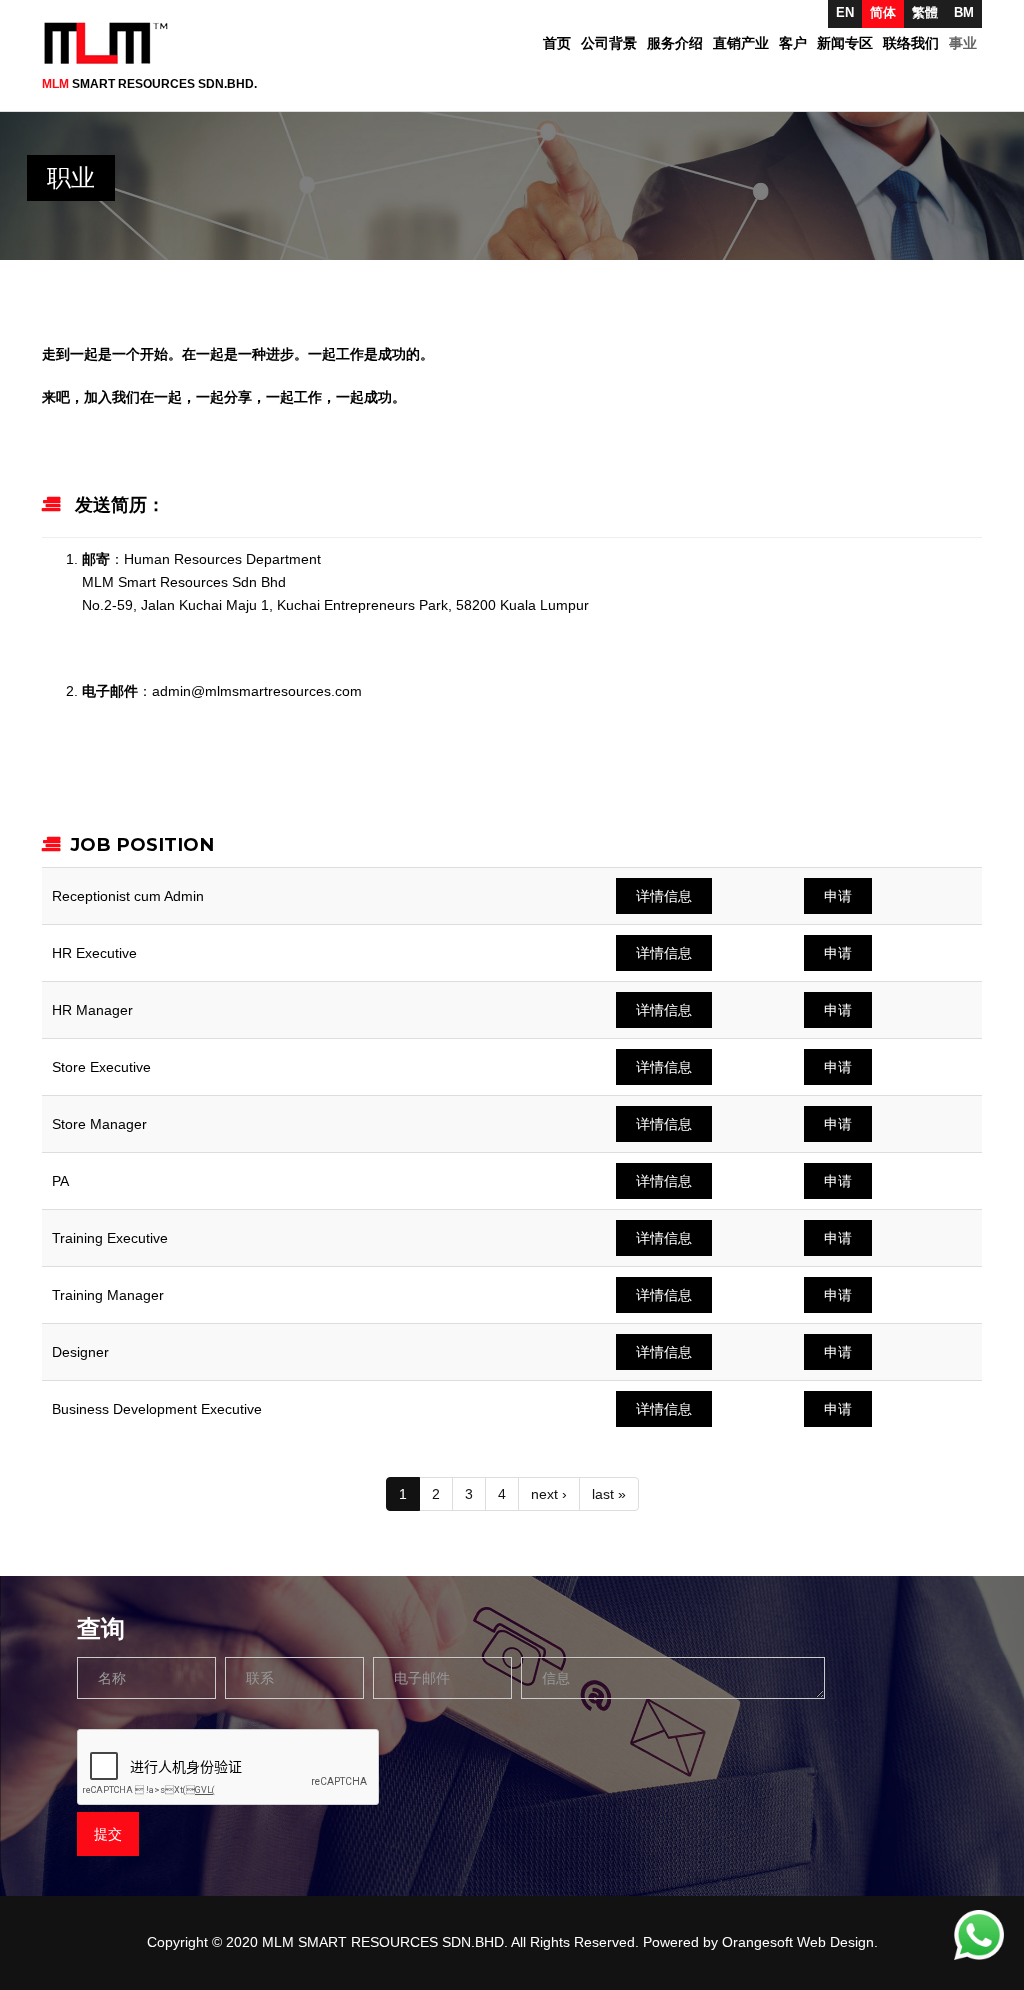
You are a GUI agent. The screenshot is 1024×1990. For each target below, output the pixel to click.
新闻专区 (845, 43)
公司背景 (609, 43)
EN (845, 13)
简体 (883, 13)
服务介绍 (675, 43)
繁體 (925, 13)
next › (549, 1494)
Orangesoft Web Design (798, 1942)
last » (609, 1494)
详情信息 (664, 896)
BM (964, 13)
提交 (108, 1834)
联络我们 (911, 43)
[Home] (113, 43)
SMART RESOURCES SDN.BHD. (149, 84)
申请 (838, 896)
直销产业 (741, 43)
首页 (557, 43)
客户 (793, 43)
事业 (963, 43)
